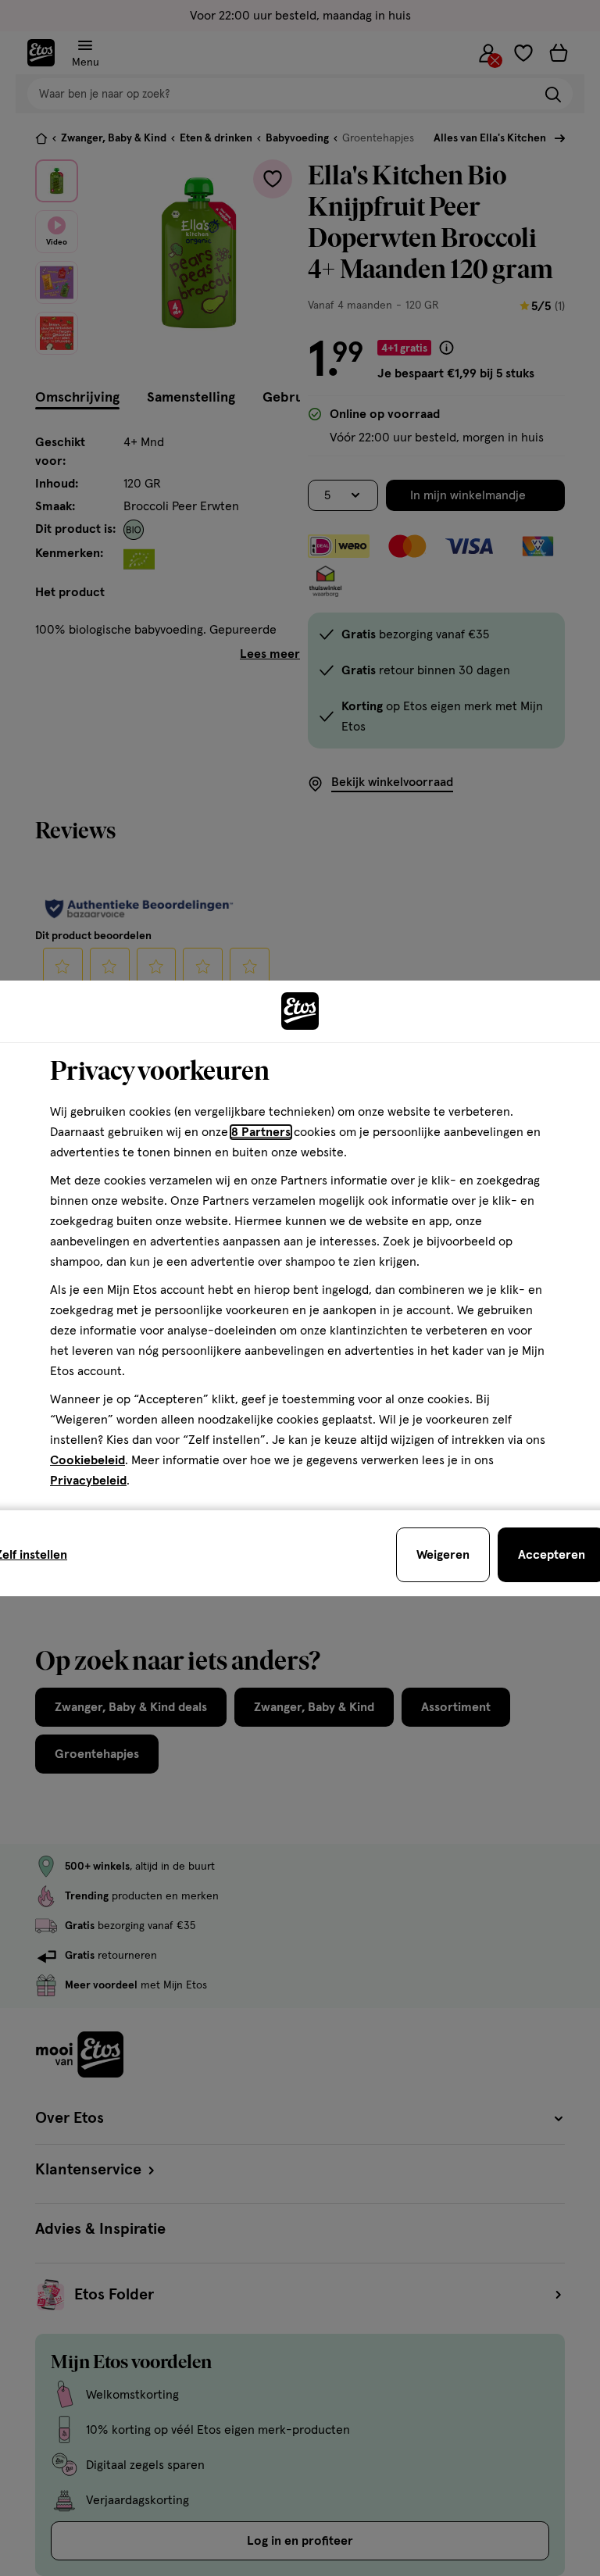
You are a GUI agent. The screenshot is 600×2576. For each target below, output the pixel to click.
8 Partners (261, 1132)
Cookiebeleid (87, 1460)
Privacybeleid (88, 1481)
